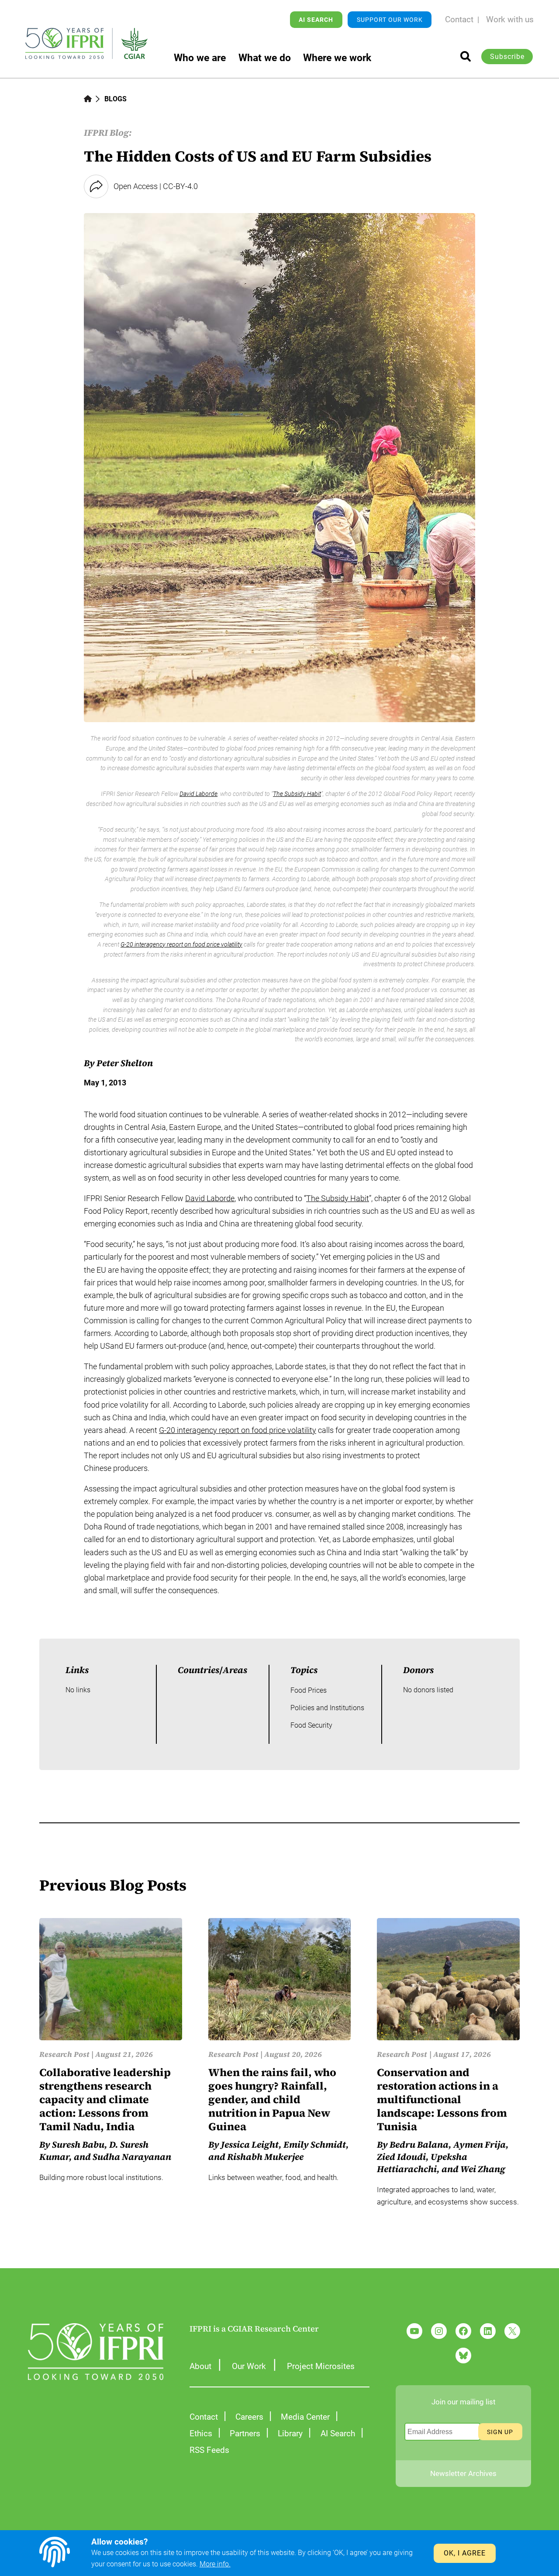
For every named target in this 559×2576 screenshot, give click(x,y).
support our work (390, 20)
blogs (116, 99)
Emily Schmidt (315, 2145)
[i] (466, 56)
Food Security (311, 1725)
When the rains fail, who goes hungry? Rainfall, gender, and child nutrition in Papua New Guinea (272, 2099)
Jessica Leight (250, 2145)
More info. (215, 2564)
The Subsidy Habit (297, 794)
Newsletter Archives (463, 2473)
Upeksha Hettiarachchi (422, 2163)
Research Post (64, 2054)
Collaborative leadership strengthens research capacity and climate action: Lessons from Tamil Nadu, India (105, 2099)
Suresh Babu (78, 2145)
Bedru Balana (419, 2145)
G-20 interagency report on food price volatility (181, 944)
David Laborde (198, 794)
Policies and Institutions (327, 1708)
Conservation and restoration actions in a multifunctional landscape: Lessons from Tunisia (442, 2099)
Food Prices (309, 1690)
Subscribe (507, 57)
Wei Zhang (483, 2169)
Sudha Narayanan (132, 2157)
